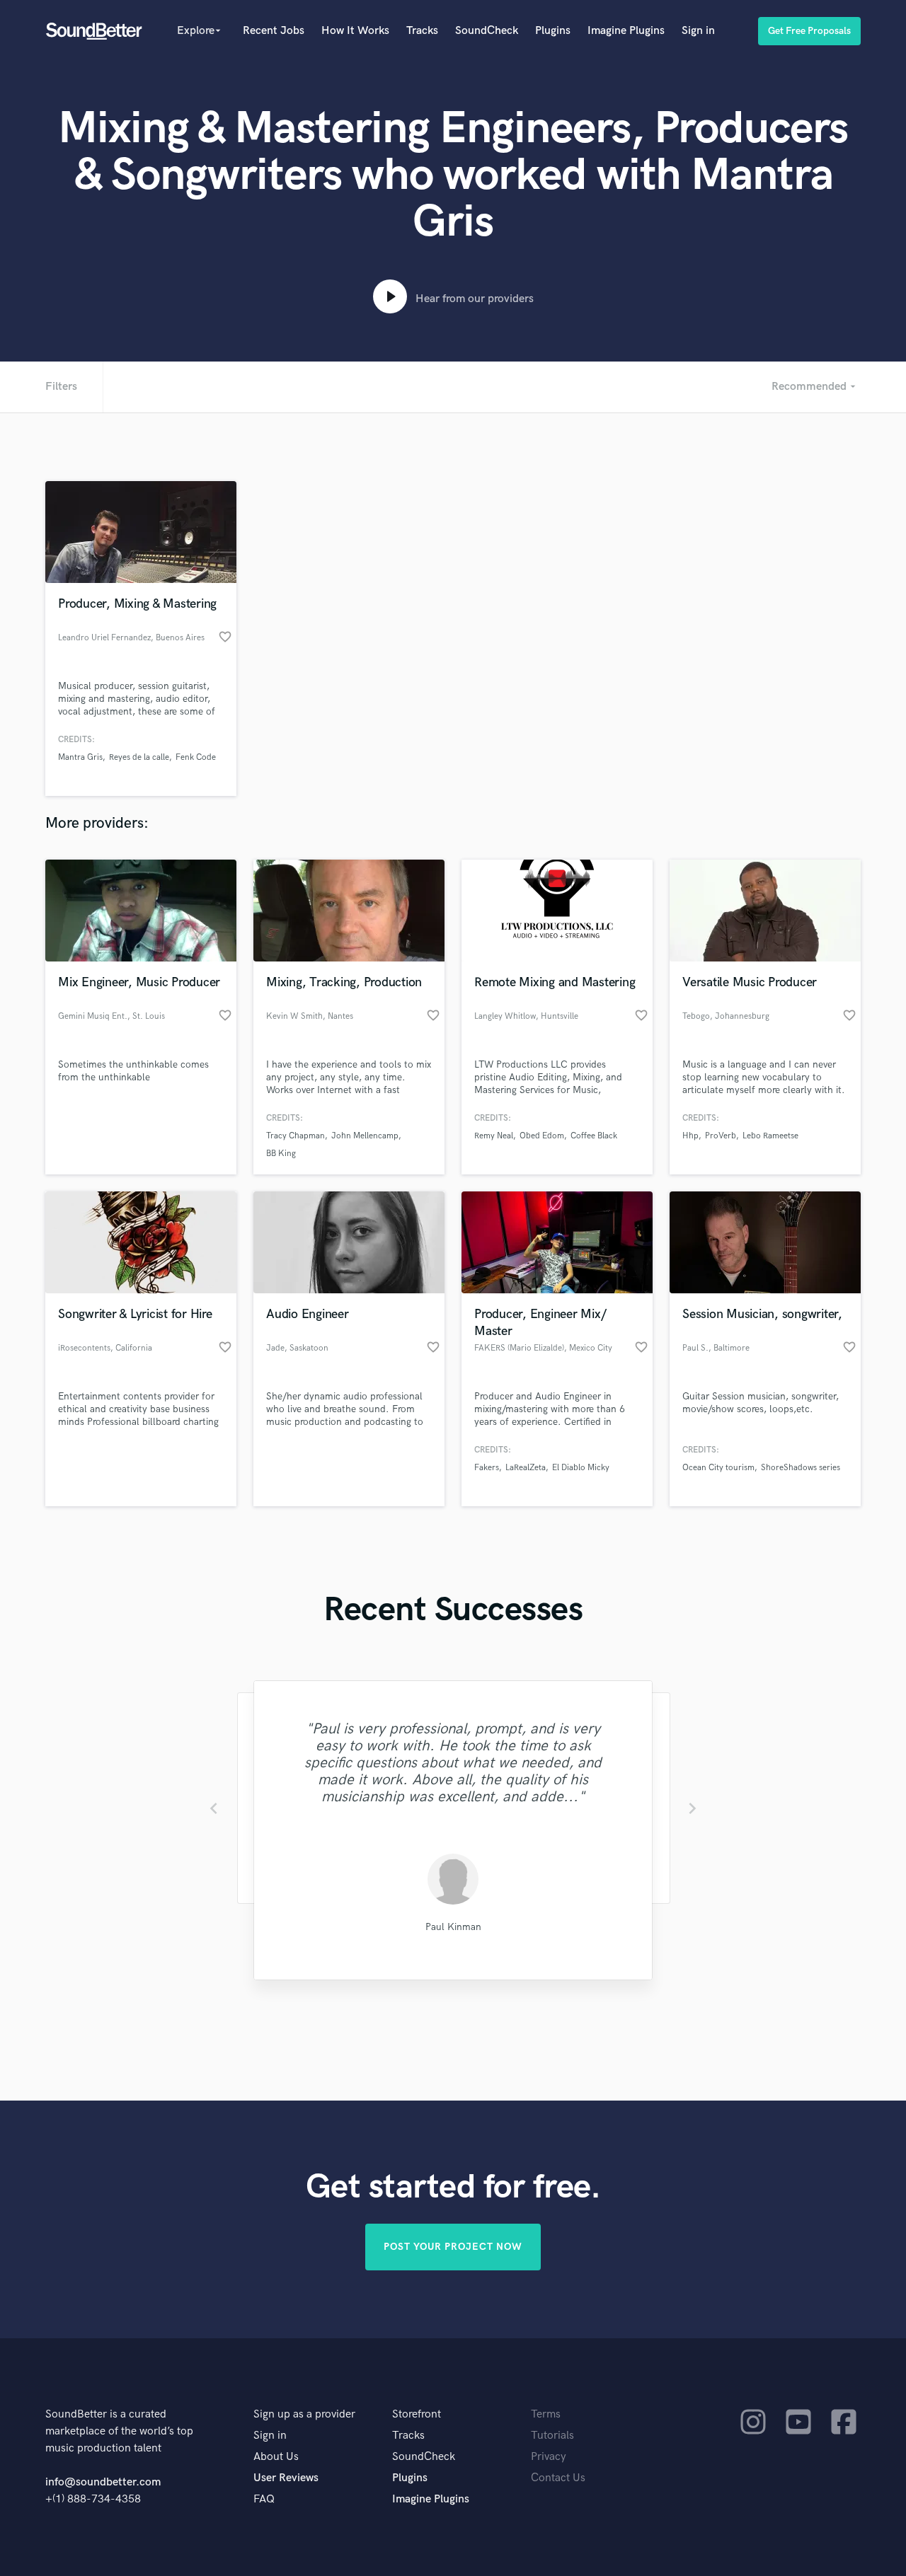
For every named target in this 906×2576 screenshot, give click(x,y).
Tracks (422, 31)
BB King (281, 1154)
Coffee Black (594, 1136)
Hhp (690, 1136)
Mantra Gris (80, 757)
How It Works (355, 31)
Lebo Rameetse (770, 1136)
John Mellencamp (365, 1136)
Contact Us (558, 2478)
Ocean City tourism (718, 1468)
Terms (546, 2414)
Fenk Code (196, 757)
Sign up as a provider (304, 2414)
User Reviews (286, 2478)
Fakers (487, 1468)
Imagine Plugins (626, 31)
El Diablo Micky (581, 1468)
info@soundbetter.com (103, 2482)
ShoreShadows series (801, 1468)
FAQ (264, 2499)
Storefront (417, 2414)
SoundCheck (487, 31)
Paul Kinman (453, 1927)
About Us (276, 2457)
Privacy (549, 2457)
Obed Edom (542, 1136)
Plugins (553, 31)
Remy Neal (494, 1136)
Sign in (698, 31)
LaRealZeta (526, 1468)
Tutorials (552, 2436)
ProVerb (721, 1136)
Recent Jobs (274, 31)
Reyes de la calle (139, 757)
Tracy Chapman (296, 1136)
